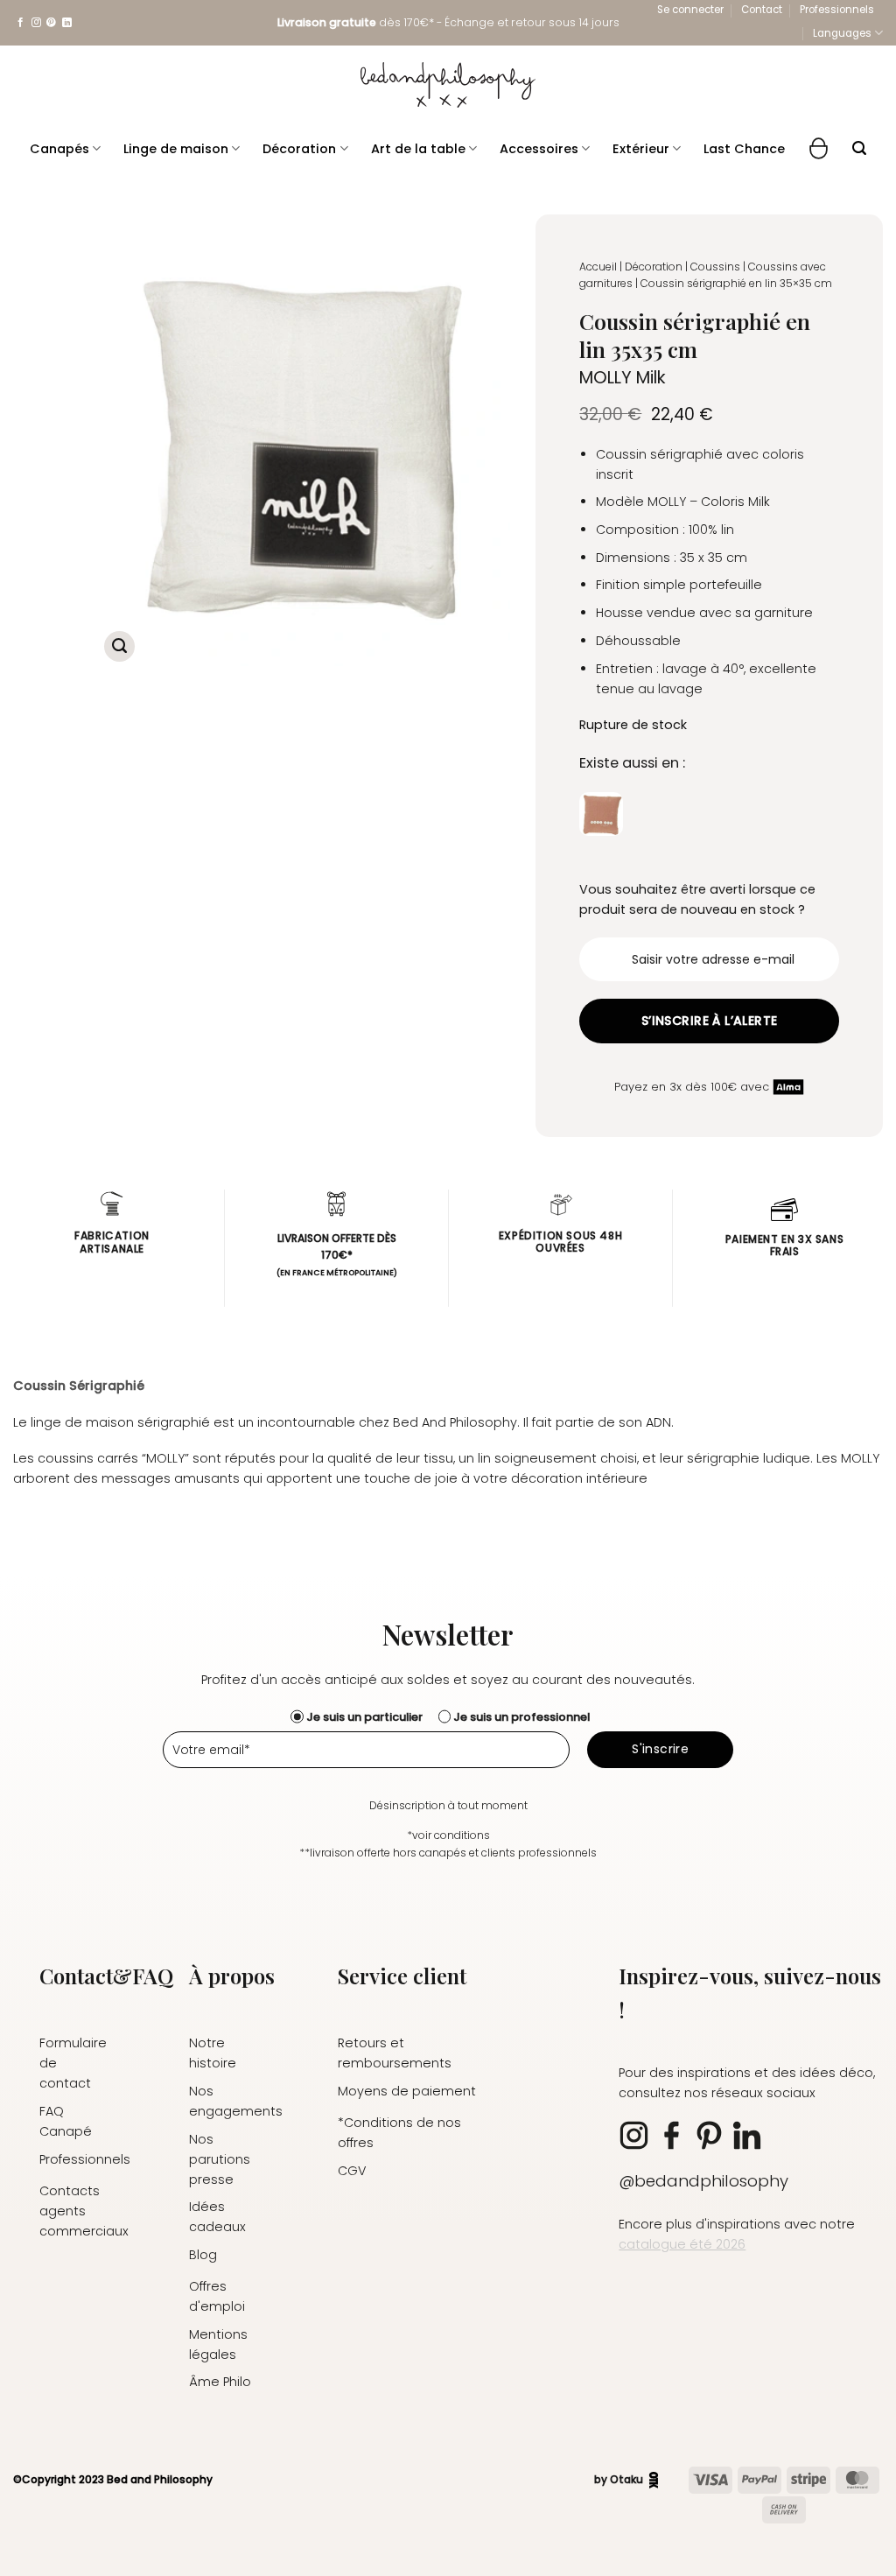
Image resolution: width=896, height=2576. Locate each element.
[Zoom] (119, 646)
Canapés (59, 149)
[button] (690, 10)
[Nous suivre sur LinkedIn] (67, 23)
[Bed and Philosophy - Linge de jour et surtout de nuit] (448, 85)
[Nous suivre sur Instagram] (36, 23)
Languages (842, 33)
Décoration (299, 149)
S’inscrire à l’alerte (710, 1021)
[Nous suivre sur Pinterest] (51, 23)
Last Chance (744, 149)
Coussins (715, 267)
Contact (762, 10)
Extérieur (641, 149)
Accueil (598, 267)
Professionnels (837, 10)
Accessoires (539, 149)
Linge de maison (176, 149)
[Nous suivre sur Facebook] (21, 23)
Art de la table (418, 149)
